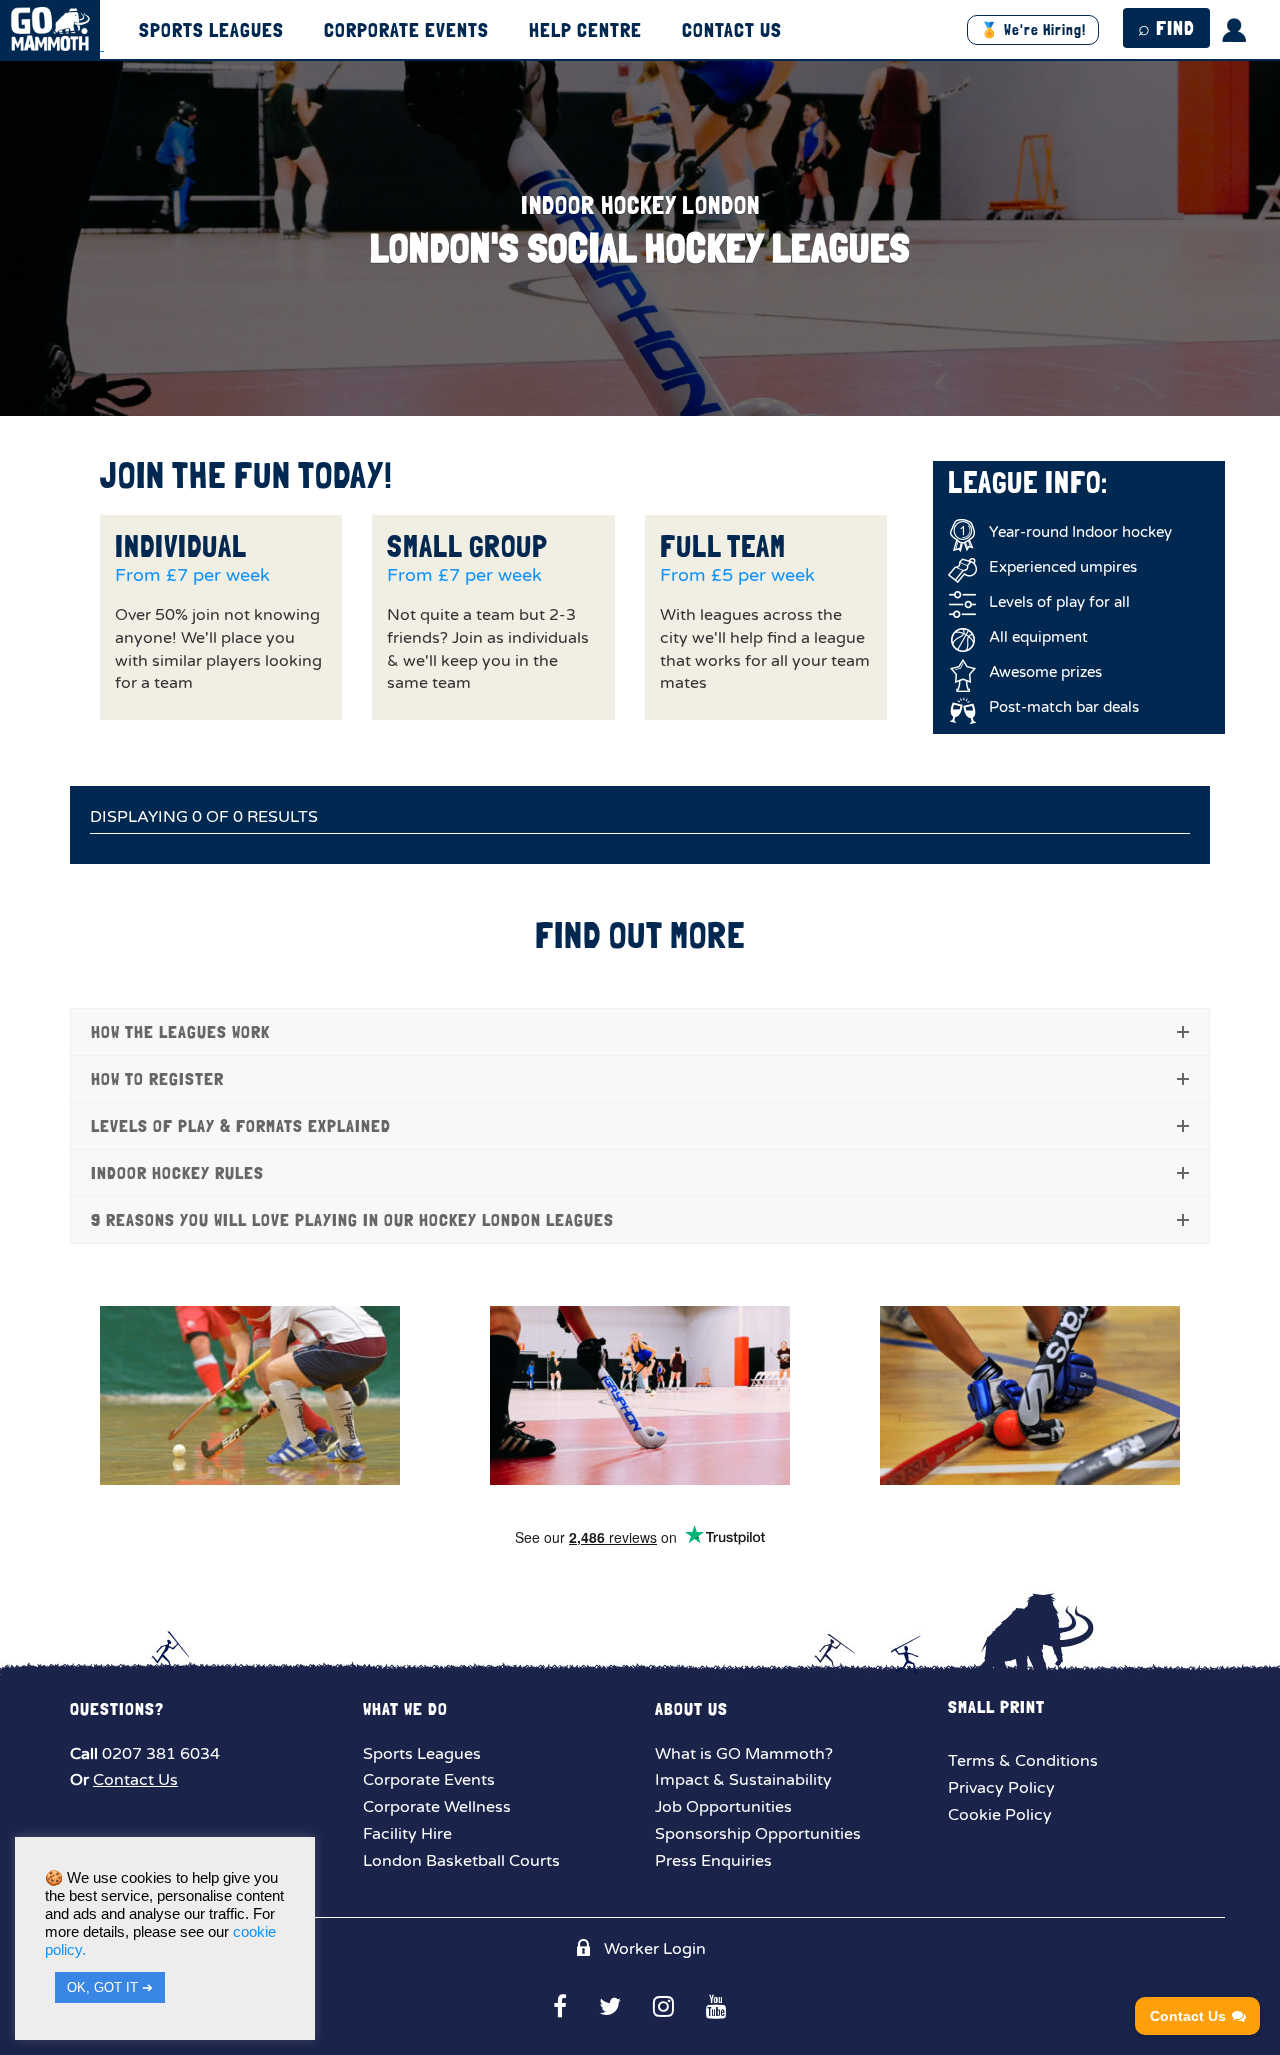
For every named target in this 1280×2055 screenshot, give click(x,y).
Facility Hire (407, 1834)
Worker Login (653, 1949)
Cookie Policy (1000, 1815)
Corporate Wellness (437, 1807)
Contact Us (732, 31)
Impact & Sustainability (743, 1780)
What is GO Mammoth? (744, 1754)
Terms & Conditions (1023, 1761)
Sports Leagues (211, 31)
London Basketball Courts (461, 1861)
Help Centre (585, 31)
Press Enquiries (713, 1861)
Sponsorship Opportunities (758, 1834)
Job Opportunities (723, 1807)
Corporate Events (406, 31)
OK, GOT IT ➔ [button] (110, 1987)
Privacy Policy (1001, 1788)
